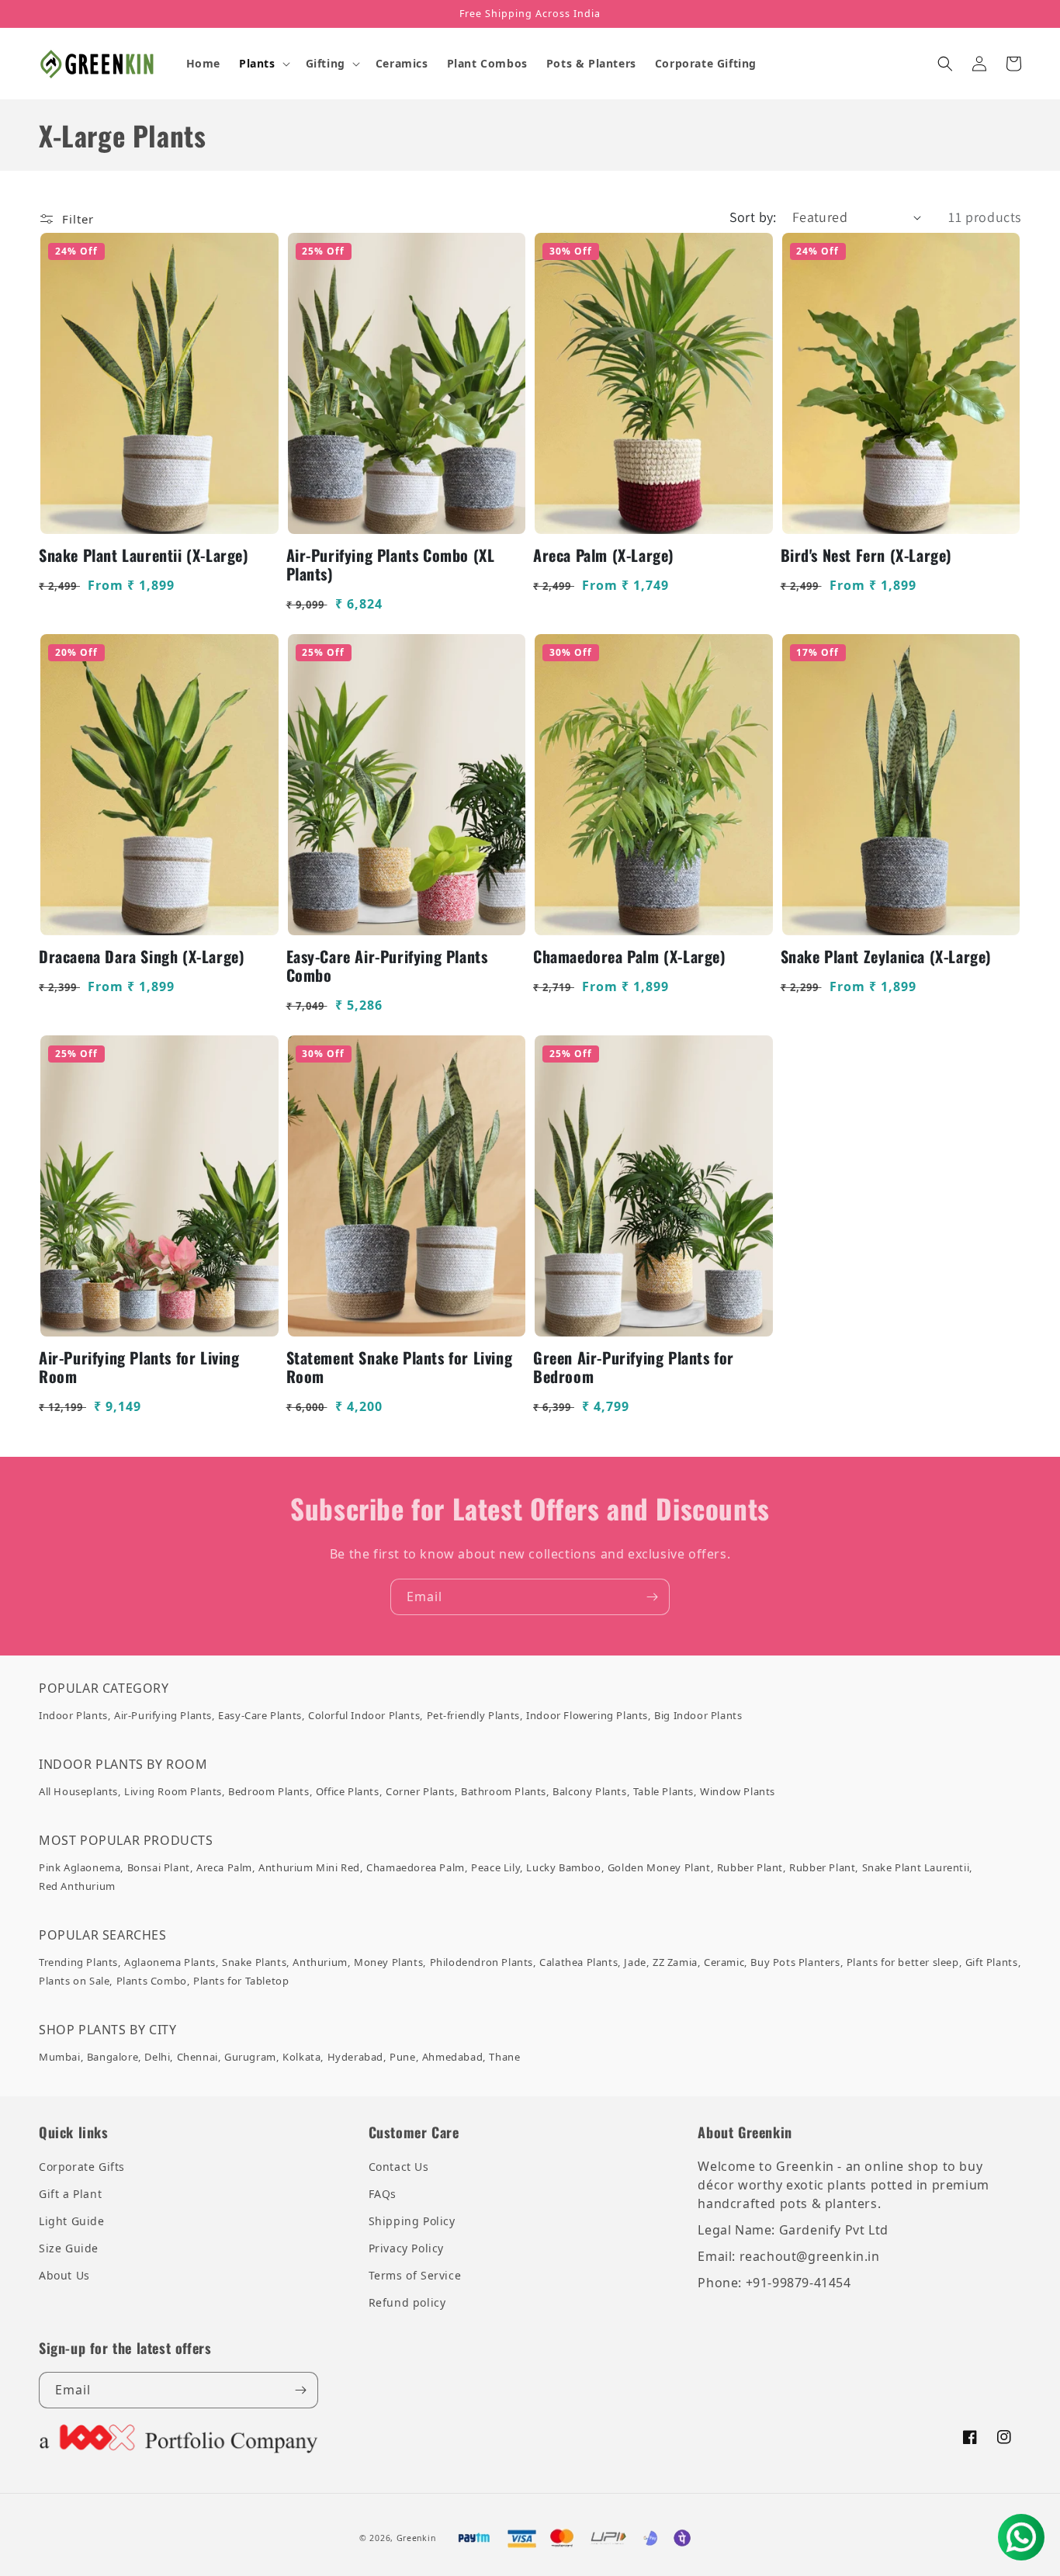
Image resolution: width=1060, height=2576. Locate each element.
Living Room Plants (173, 1791)
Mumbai (60, 2057)
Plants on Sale (74, 1981)
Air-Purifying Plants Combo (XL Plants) (391, 564)
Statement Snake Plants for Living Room (400, 1367)
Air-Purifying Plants (163, 1715)
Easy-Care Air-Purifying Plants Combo (387, 966)
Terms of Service (415, 2275)
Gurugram (250, 2057)
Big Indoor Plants (698, 1715)
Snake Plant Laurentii (916, 1867)
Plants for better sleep (903, 1962)
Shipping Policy (412, 2221)
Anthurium (320, 1962)
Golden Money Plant (659, 1867)
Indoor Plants (73, 1715)
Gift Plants (992, 1962)
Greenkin (416, 2538)
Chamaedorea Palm (416, 1867)
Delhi (157, 2057)
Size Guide (69, 2248)
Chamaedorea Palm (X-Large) (630, 956)
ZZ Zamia (675, 1962)
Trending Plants (78, 1962)
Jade (635, 1962)
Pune (402, 2057)
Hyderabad (355, 2057)
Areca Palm (224, 1867)
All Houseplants (78, 1791)
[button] (263, 64)
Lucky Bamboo (563, 1867)
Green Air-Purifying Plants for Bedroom (634, 1367)
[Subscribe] (652, 1597)
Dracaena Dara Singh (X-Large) (142, 956)
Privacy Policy (406, 2248)
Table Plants (663, 1791)
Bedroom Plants (268, 1791)
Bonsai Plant (159, 1867)
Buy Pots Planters (795, 1962)
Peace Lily (495, 1867)
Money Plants (388, 1962)
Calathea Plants (578, 1962)
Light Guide (72, 2221)
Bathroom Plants (504, 1791)
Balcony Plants (589, 1791)
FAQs (383, 2194)
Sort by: (753, 217)
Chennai (197, 2057)
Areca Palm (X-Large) (604, 555)
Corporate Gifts (82, 2167)
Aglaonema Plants (170, 1962)
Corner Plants (420, 1791)
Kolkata (301, 2057)
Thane (504, 2057)
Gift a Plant (70, 2194)
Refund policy (407, 2302)
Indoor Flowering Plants (587, 1715)
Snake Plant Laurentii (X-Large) (144, 555)
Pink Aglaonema (80, 1867)
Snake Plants (254, 1962)
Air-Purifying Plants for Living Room (139, 1367)
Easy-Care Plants (260, 1715)
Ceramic (724, 1962)
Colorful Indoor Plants (364, 1715)
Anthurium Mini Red (309, 1867)
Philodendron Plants (482, 1962)
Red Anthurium (77, 1886)
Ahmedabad (452, 2057)
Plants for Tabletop (241, 1981)
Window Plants (738, 1791)
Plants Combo (152, 1981)
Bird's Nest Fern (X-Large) (867, 555)
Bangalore (113, 2057)
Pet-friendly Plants (473, 1715)
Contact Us (399, 2167)
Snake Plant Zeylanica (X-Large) (887, 956)
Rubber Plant (750, 1867)
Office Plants (348, 1791)
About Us (64, 2275)
